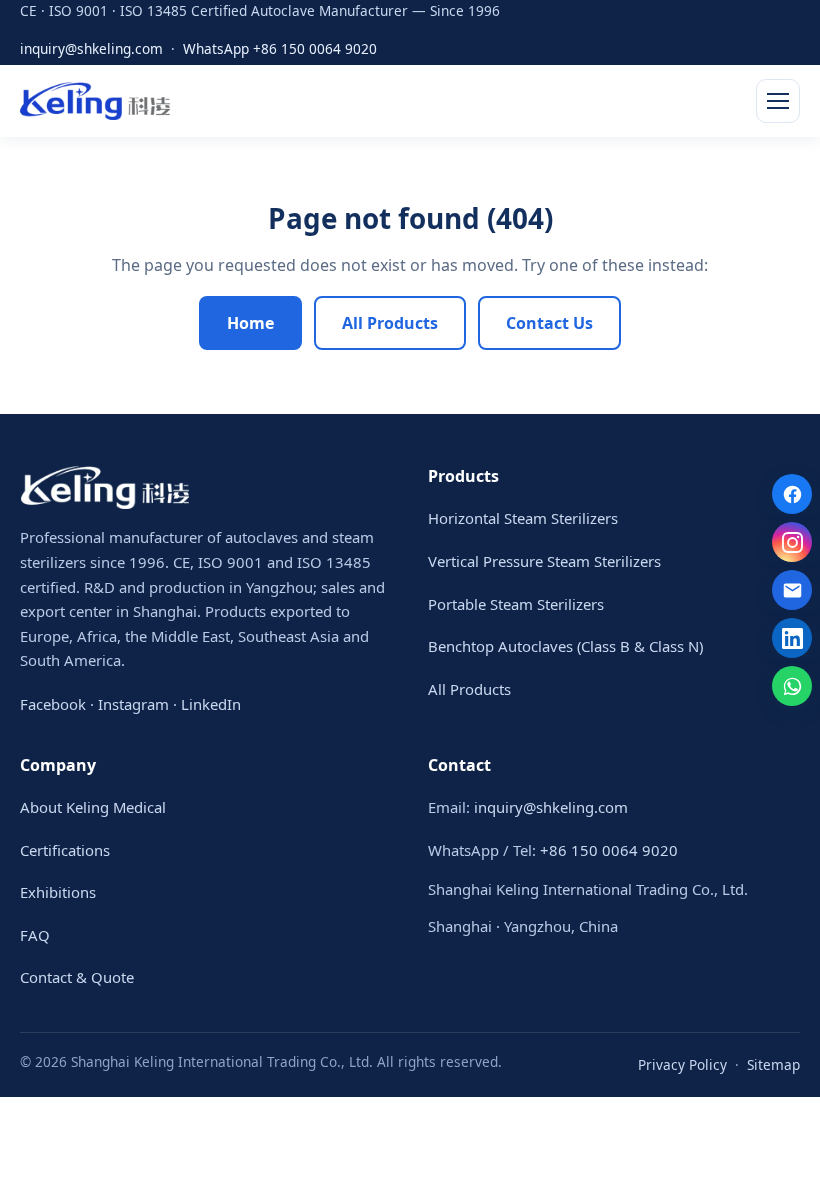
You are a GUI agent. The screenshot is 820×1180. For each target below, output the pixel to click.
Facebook (53, 704)
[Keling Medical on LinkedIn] (792, 638)
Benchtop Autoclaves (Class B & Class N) (565, 646)
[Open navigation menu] (778, 101)
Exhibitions (58, 892)
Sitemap (773, 1064)
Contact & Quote (77, 977)
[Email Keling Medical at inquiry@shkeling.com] (792, 590)
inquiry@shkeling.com (91, 48)
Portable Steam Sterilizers (516, 604)
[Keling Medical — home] (95, 101)
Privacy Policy (682, 1064)
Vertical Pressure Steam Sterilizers (544, 561)
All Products (390, 323)
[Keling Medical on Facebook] (792, 494)
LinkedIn (211, 704)
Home (250, 323)
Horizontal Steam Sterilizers (523, 518)
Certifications (65, 850)
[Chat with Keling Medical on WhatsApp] (792, 686)
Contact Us (549, 323)
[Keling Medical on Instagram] (792, 542)
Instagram (133, 704)
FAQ (35, 935)
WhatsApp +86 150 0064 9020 (280, 48)
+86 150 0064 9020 (609, 850)
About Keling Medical (93, 807)
